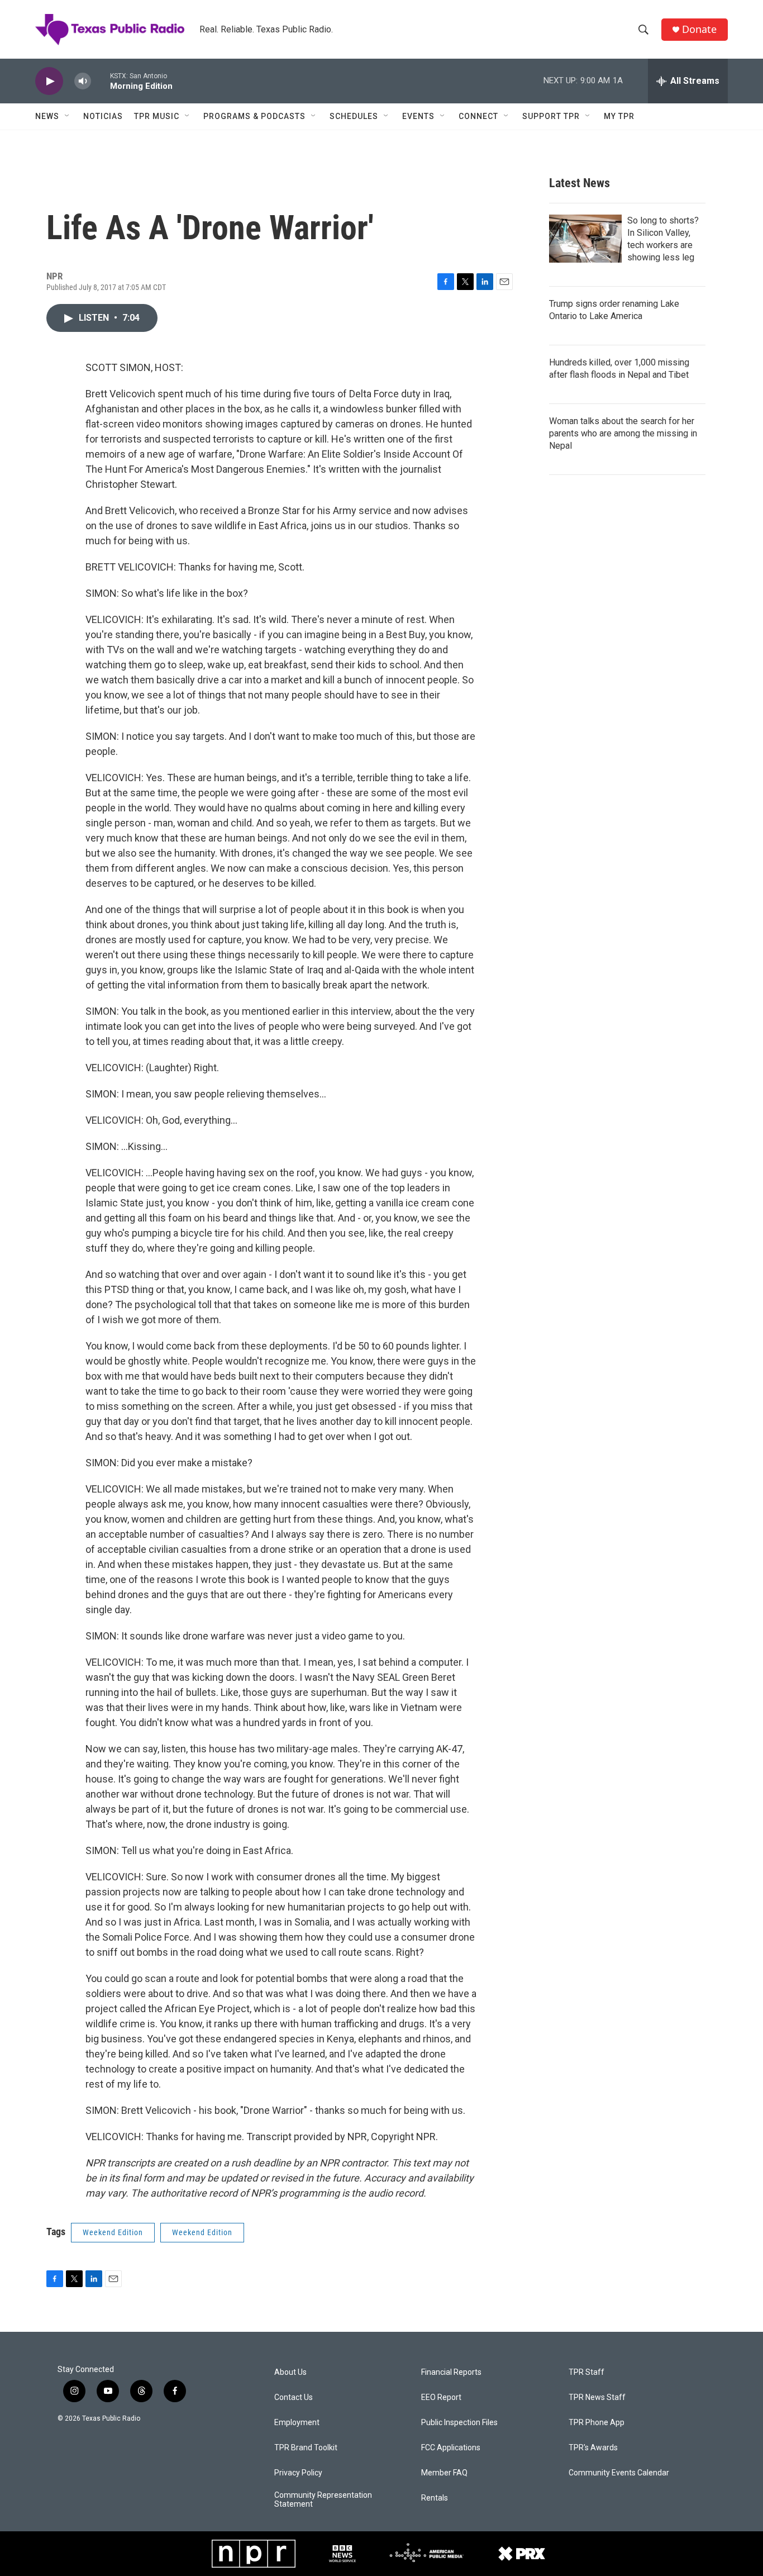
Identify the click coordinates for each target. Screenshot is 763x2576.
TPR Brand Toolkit (306, 2448)
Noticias (103, 116)
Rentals (435, 2498)
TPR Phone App (597, 2423)
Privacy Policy (298, 2473)
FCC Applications (451, 2448)
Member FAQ (444, 2473)
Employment (297, 2423)
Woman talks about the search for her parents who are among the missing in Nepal (623, 433)
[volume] (83, 81)
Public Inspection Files (459, 2423)
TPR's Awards (593, 2448)
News (47, 116)
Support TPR (551, 116)
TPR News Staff (597, 2397)
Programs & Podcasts (254, 116)
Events (418, 116)
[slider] (101, 81)
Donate (699, 29)
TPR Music (157, 116)
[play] (49, 81)
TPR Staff (586, 2372)
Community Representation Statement (323, 2500)
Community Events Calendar (619, 2473)
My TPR (619, 116)
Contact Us (294, 2397)
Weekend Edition (113, 2232)
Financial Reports (451, 2372)
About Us (290, 2372)
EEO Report (441, 2397)
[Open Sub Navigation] (68, 116)
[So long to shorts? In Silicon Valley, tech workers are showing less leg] (585, 239)
